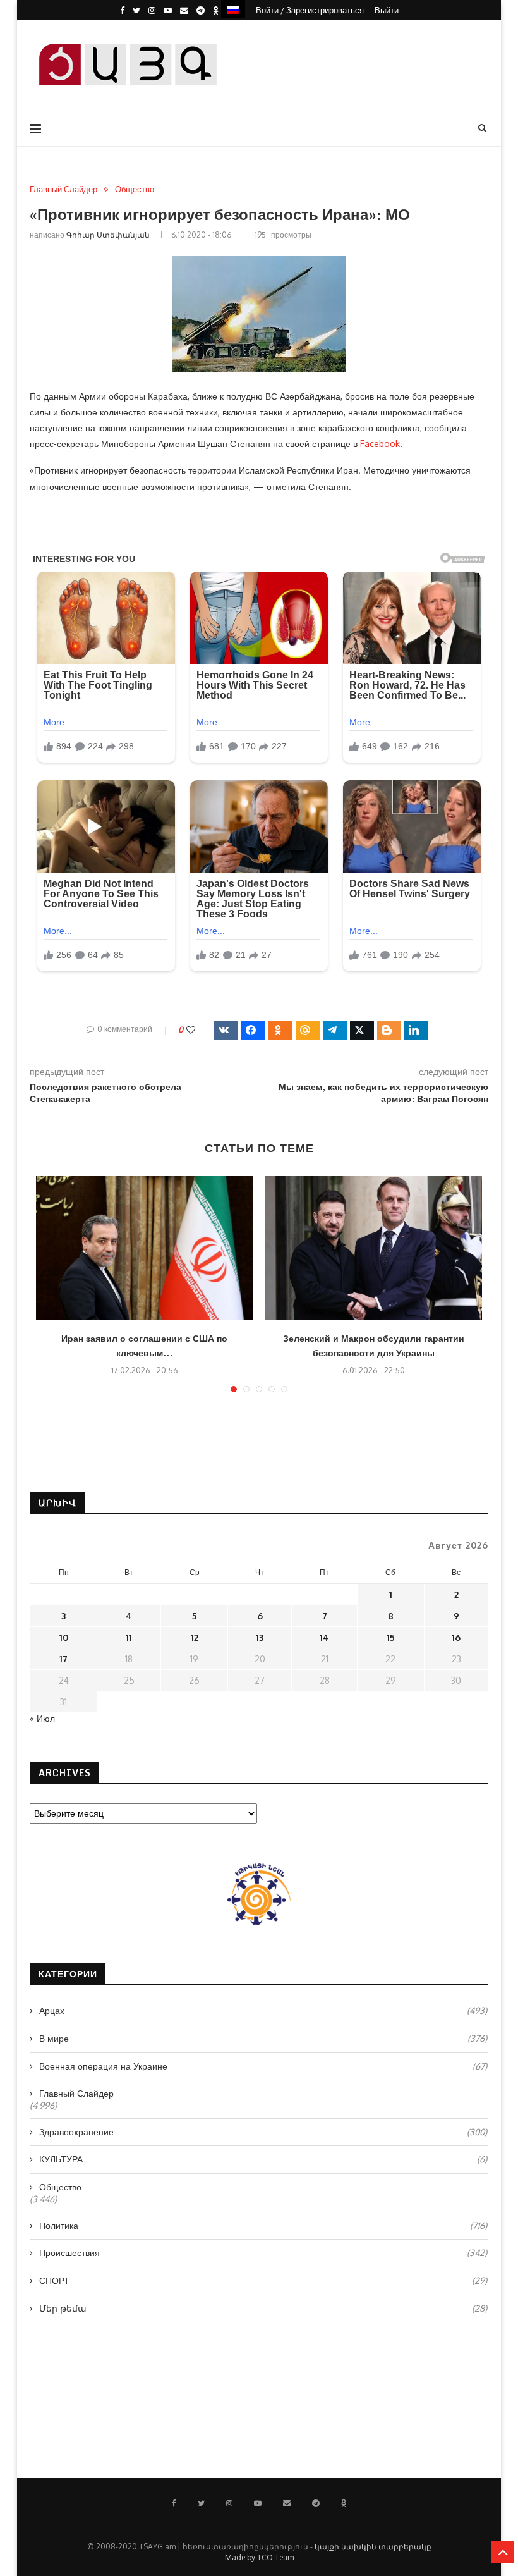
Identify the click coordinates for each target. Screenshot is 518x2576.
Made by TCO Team (259, 2557)
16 (456, 1637)
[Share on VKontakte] (226, 1030)
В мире (263, 2038)
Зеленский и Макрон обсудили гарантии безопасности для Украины (374, 1346)
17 (63, 1659)
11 (129, 1637)
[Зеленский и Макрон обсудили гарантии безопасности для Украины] (374, 1248)
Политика (263, 2225)
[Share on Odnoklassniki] (280, 1030)
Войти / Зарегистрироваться (310, 10)
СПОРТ (263, 2280)
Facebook (380, 444)
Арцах (263, 2010)
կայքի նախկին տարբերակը (373, 2547)
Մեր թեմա (263, 2308)
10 (64, 1637)
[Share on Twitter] (362, 1030)
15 (391, 1637)
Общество (135, 189)
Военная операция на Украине (263, 2066)
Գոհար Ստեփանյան (108, 235)
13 (260, 1637)
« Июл (42, 1718)
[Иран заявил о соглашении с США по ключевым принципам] (144, 1248)
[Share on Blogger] (389, 1030)
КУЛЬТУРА (263, 2159)
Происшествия (263, 2253)
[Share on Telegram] (335, 1030)
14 (324, 1637)
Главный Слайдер (63, 189)
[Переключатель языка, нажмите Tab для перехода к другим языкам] (233, 9)
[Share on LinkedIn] (416, 1030)
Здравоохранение (263, 2132)
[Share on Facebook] (253, 1030)
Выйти (387, 10)
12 (195, 1637)
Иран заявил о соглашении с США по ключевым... (144, 1346)
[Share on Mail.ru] (308, 1030)
